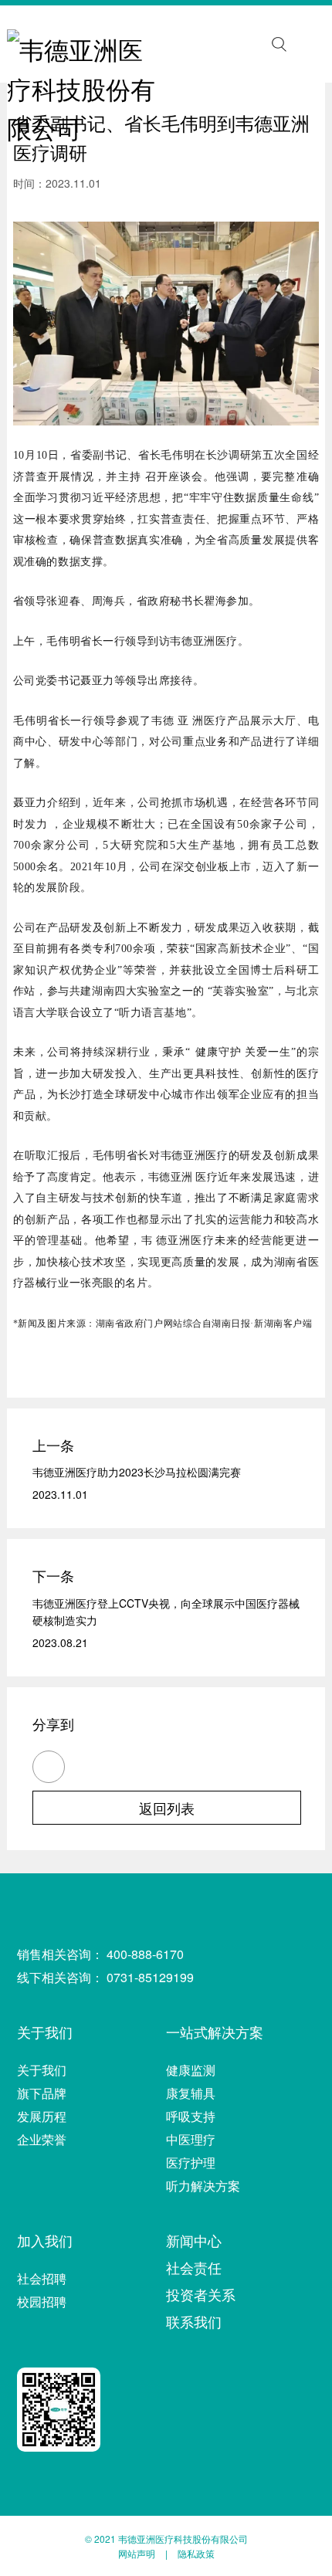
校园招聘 (42, 2301)
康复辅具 (191, 2093)
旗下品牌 (42, 2093)
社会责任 (194, 2267)
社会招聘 (42, 2278)
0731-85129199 (150, 1977)
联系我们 (194, 2321)
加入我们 (45, 2240)
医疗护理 (191, 2162)
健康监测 (191, 2070)
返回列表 (167, 1808)
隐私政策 (196, 2553)
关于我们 (45, 2032)
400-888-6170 (145, 1954)
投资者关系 (201, 2294)
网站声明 (137, 2553)
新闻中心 (194, 2240)
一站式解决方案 (215, 2032)
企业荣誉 (42, 2139)
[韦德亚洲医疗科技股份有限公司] (86, 45)
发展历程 (42, 2116)
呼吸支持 (191, 2116)
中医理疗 (191, 2139)
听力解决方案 (203, 2186)
